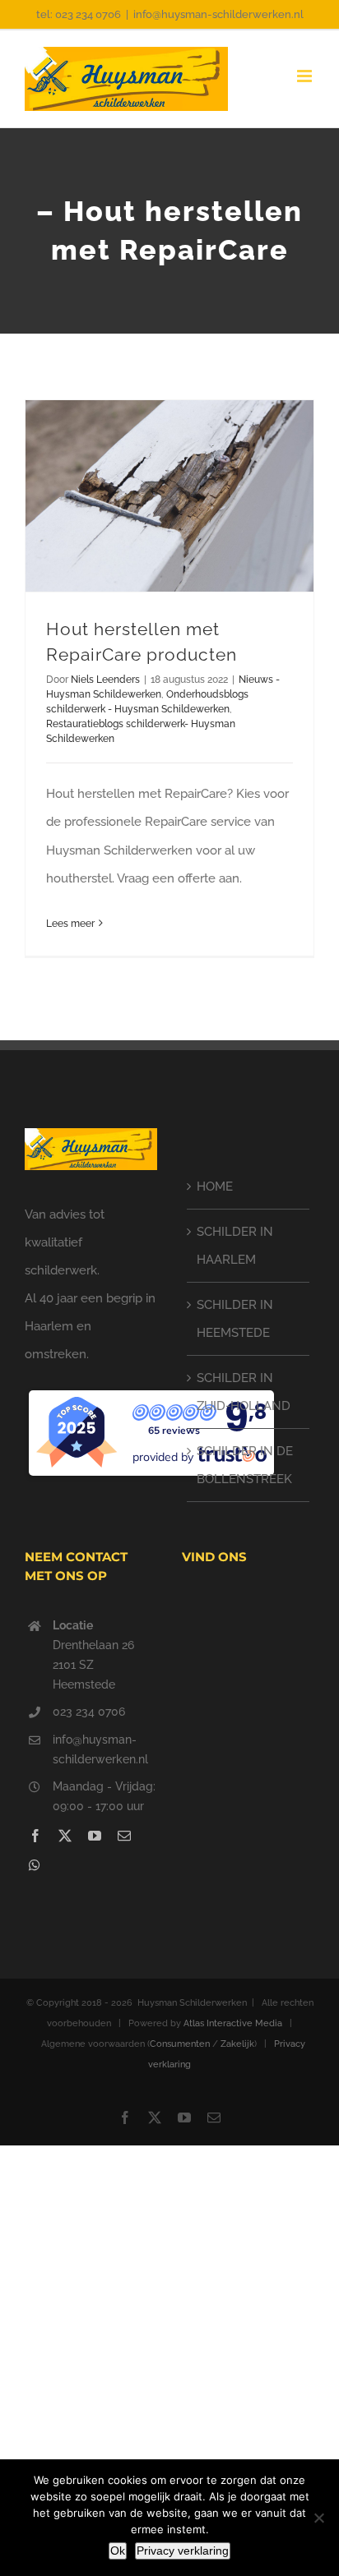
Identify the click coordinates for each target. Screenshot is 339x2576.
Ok (118, 2551)
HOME (215, 1187)
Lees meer (70, 924)
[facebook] (35, 1836)
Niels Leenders (105, 680)
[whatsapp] (35, 1865)
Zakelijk (237, 2044)
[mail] (124, 1836)
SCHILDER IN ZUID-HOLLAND (244, 1392)
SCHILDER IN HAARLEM (235, 1246)
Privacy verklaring (183, 2551)
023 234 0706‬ (89, 1712)
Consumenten (180, 2044)
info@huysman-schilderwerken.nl (218, 14)
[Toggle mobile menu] (306, 76)
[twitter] (65, 1836)
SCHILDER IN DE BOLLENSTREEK (245, 1465)
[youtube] (95, 1836)
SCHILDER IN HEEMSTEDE (235, 1319)
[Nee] (318, 2518)
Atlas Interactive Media (233, 2023)
